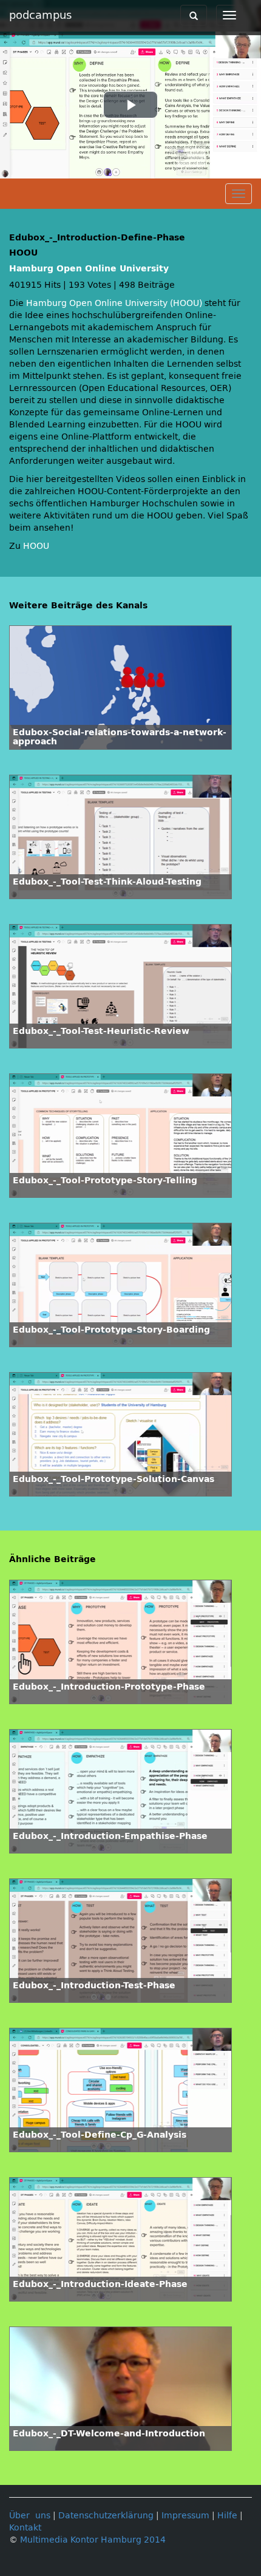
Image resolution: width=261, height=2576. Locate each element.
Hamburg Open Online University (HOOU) (114, 303)
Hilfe (227, 2516)
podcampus (40, 15)
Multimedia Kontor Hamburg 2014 (93, 2540)
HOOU (36, 546)
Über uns (30, 2516)
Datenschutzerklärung (106, 2516)
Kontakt (25, 2528)
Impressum (185, 2516)
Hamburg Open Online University (89, 269)
